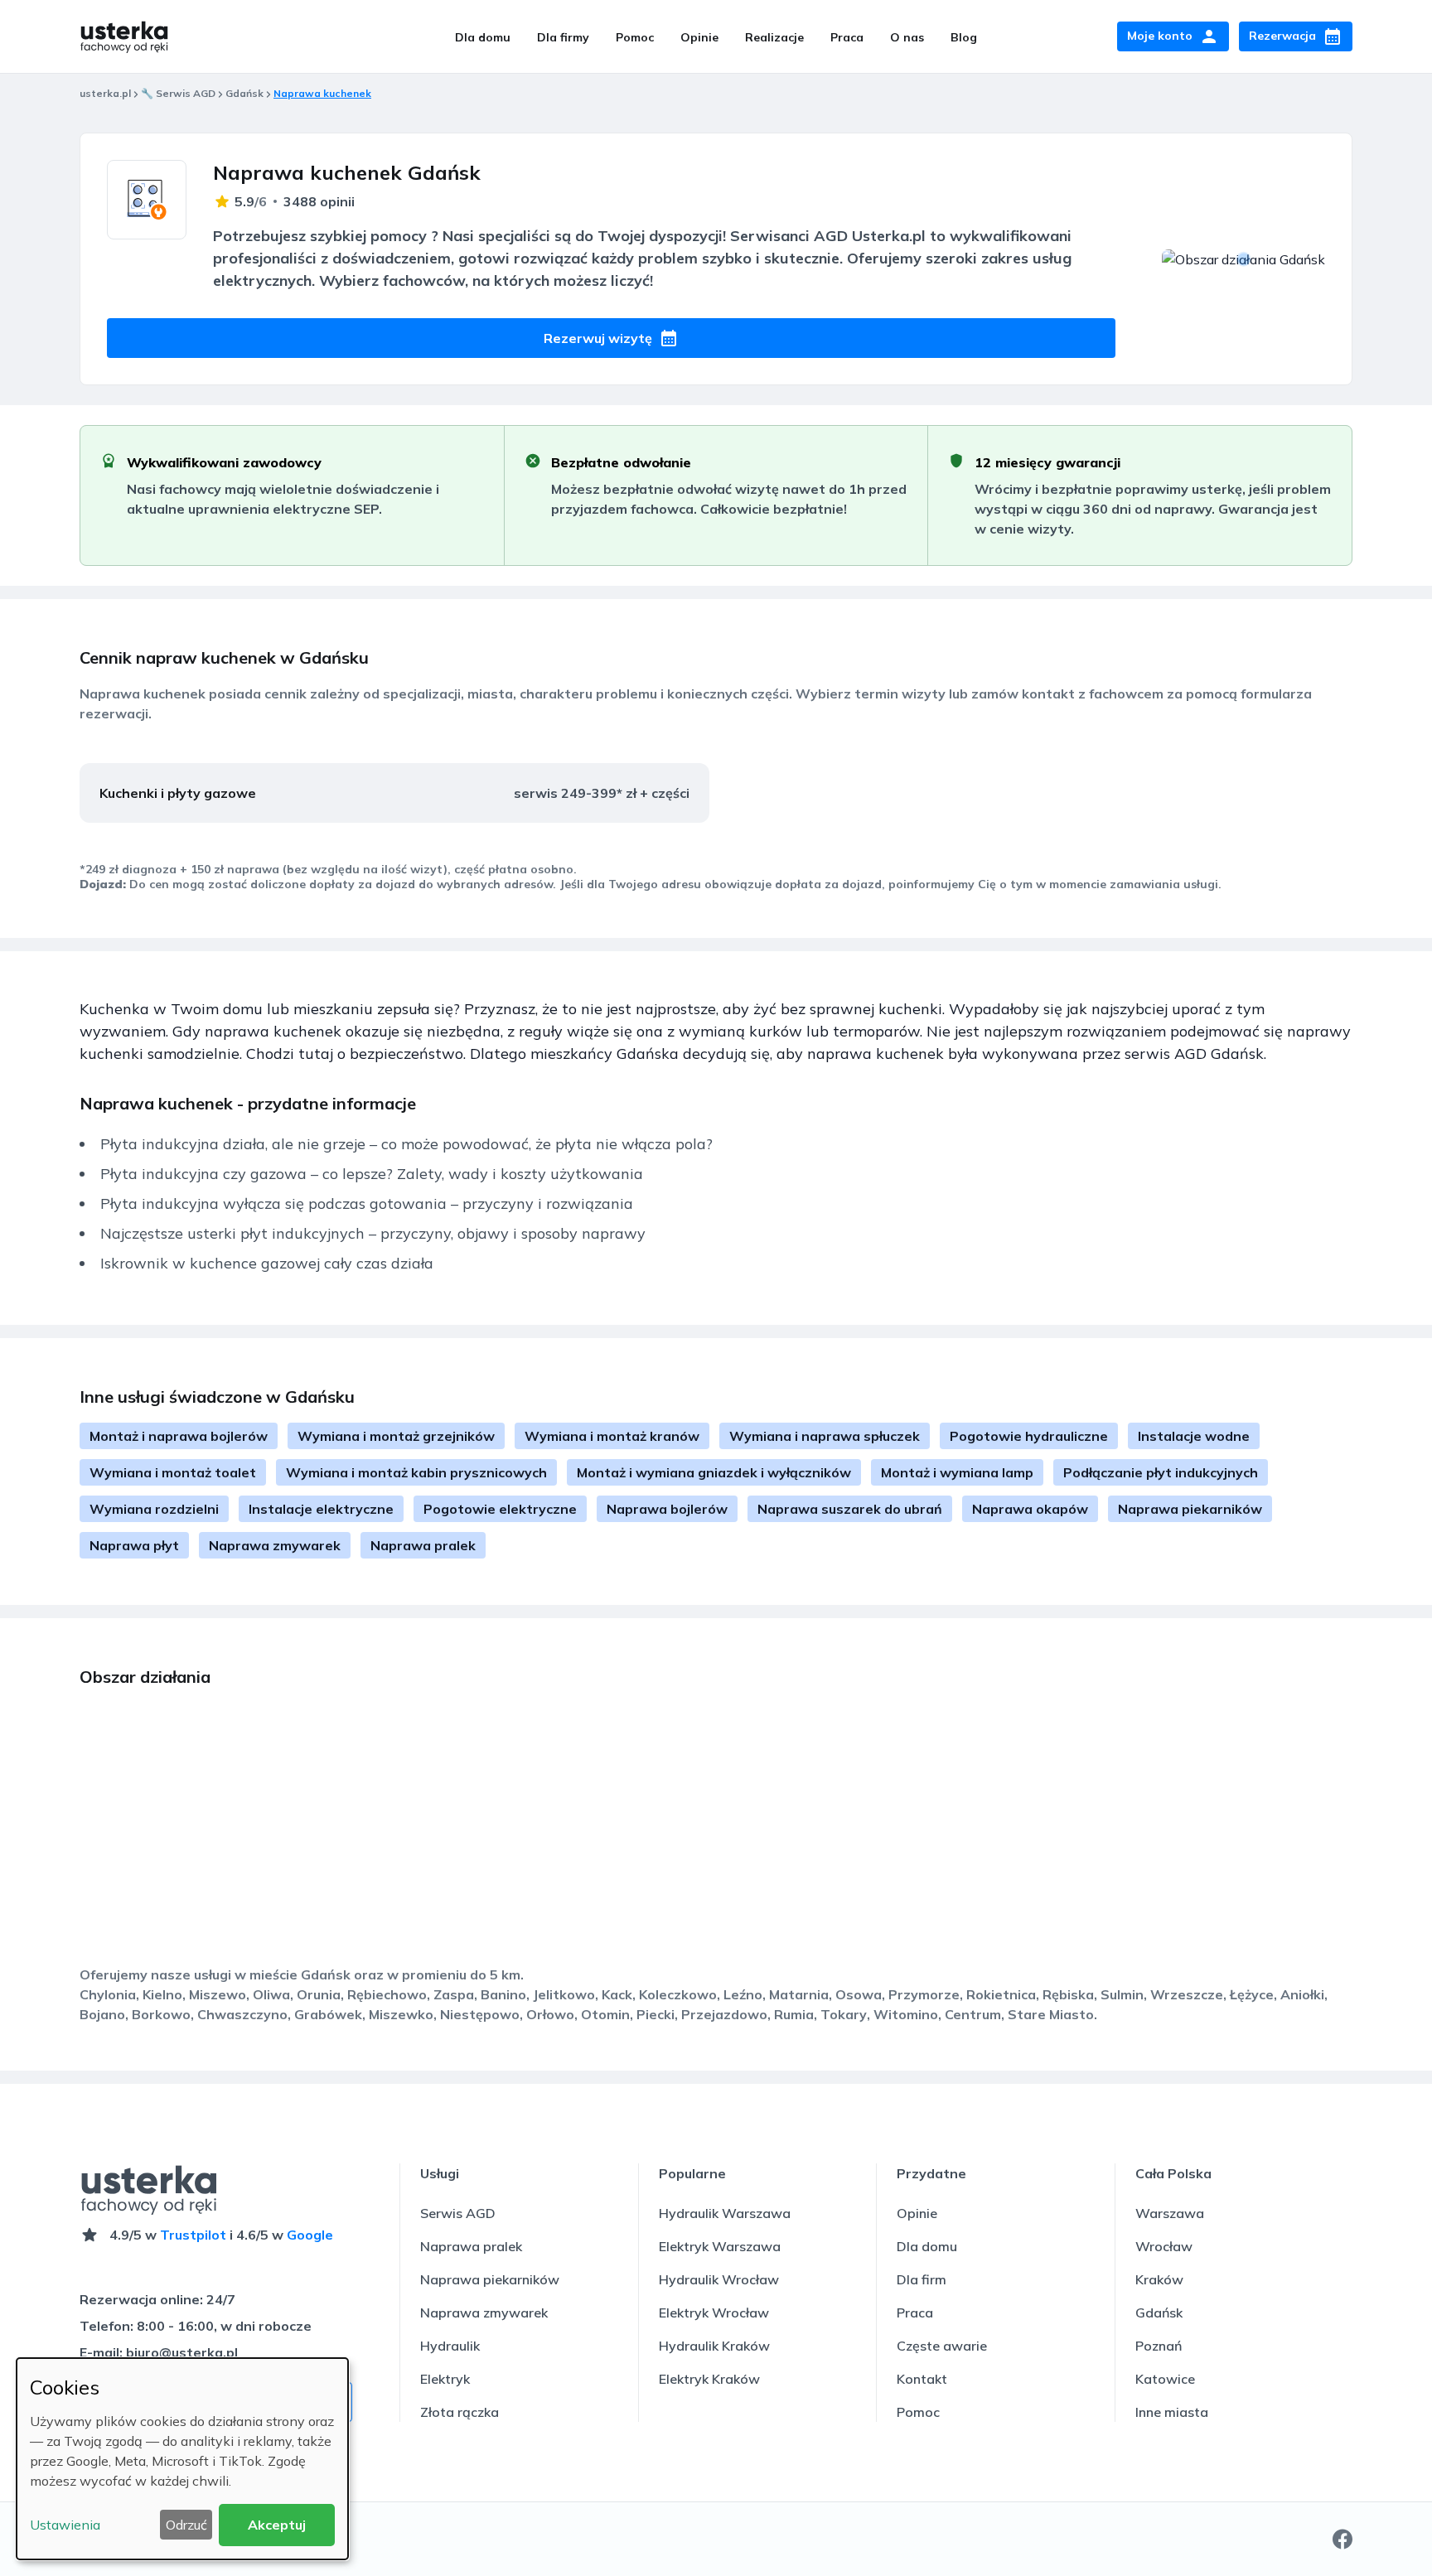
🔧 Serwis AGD (178, 93)
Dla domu (483, 37)
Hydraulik (450, 2346)
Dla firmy (563, 37)
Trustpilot (193, 2235)
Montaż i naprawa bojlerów (179, 1436)
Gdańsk (244, 93)
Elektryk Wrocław (714, 2313)
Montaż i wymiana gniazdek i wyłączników (714, 1472)
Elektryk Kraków (709, 2379)
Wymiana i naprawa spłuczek (825, 1436)
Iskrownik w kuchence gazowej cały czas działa (267, 1263)
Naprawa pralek (423, 1545)
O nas (907, 37)
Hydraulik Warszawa (725, 2213)
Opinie (699, 37)
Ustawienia (65, 2525)
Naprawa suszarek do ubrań (850, 1509)
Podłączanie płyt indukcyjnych (1161, 1472)
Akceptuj (277, 2525)
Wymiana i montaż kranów (612, 1436)
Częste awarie (942, 2346)
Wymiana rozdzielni (154, 1509)
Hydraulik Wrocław (719, 2279)
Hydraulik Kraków (714, 2346)
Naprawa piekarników (1190, 1509)
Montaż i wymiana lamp (957, 1472)
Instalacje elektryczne (321, 1509)
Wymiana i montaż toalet (173, 1472)
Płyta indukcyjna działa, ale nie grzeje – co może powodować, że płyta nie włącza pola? (406, 1144)
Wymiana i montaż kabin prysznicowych (416, 1472)
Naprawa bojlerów (667, 1509)
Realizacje (774, 37)
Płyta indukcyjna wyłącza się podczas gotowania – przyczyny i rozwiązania (367, 1203)
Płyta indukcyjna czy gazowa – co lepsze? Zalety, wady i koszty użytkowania (372, 1174)
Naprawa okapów (1030, 1509)
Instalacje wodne (1194, 1436)
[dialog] (182, 2459)
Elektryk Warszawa (720, 2246)
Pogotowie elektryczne (500, 1509)
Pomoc (635, 37)
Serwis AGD (458, 2213)
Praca (847, 37)
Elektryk (445, 2379)
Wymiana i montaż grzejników (396, 1436)
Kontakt (922, 2379)
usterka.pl (105, 93)
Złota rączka (460, 2412)
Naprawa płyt (134, 1545)
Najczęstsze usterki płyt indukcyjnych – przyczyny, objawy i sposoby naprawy (373, 1233)
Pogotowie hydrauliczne (1029, 1436)
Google (310, 2235)
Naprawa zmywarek (275, 1545)
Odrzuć (186, 2525)
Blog (964, 37)
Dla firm (922, 2279)
